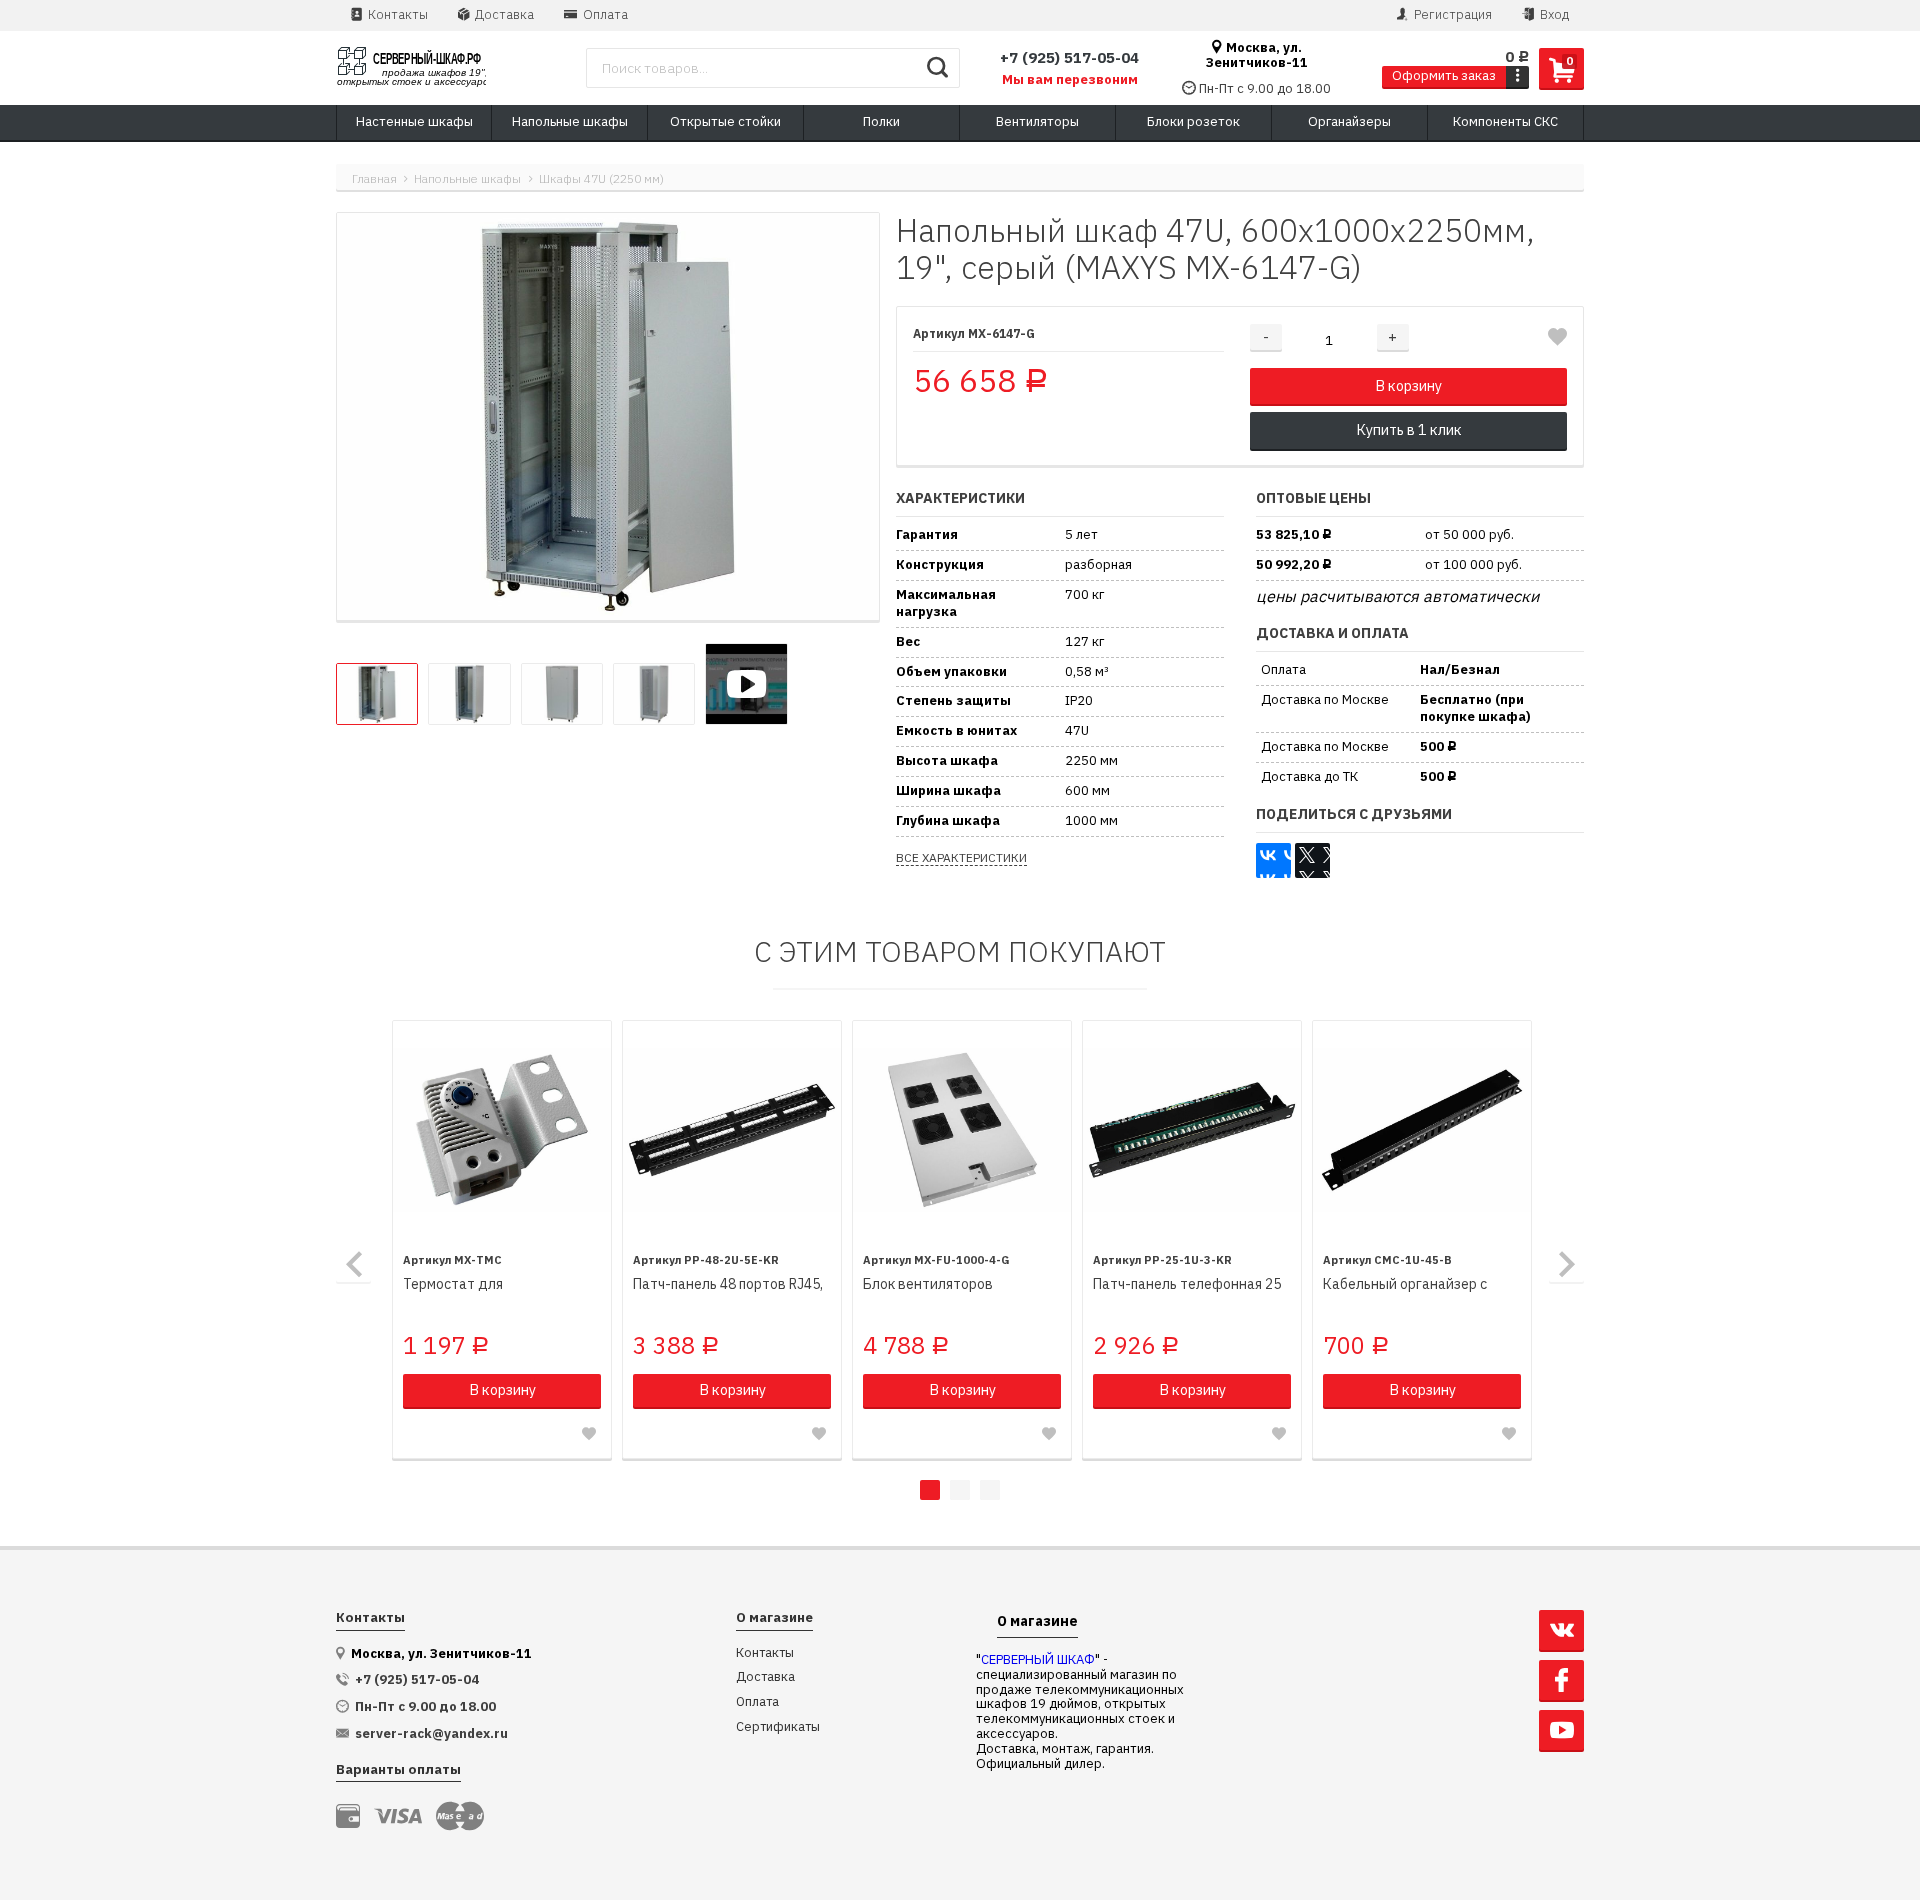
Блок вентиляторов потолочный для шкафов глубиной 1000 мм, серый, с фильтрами (951, 1284)
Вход (1553, 14)
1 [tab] (930, 1490)
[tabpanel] (502, 1240)
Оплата (604, 14)
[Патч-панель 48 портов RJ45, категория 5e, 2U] (732, 1130)
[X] (1312, 860)
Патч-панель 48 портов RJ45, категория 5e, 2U (728, 1284)
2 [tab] (960, 1490)
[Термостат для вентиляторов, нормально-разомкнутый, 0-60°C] (502, 1130)
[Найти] (937, 68)
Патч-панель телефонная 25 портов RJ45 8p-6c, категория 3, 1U (1190, 1284)
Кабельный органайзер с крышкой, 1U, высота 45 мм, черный (1413, 1284)
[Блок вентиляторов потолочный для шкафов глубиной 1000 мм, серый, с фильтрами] (962, 1130)
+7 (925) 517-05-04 (1069, 57)
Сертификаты (778, 1727)
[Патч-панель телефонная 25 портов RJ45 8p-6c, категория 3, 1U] (1192, 1130)
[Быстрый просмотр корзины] (1517, 76)
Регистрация (1451, 14)
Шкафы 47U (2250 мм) (601, 178)
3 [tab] (990, 1490)
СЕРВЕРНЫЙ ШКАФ (1038, 1659)
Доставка (503, 14)
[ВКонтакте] (1273, 860)
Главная (374, 178)
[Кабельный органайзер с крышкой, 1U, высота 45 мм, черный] (1422, 1130)
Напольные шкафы (467, 178)
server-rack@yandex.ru (431, 1734)
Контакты (396, 14)
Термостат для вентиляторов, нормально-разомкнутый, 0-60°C (492, 1284)
